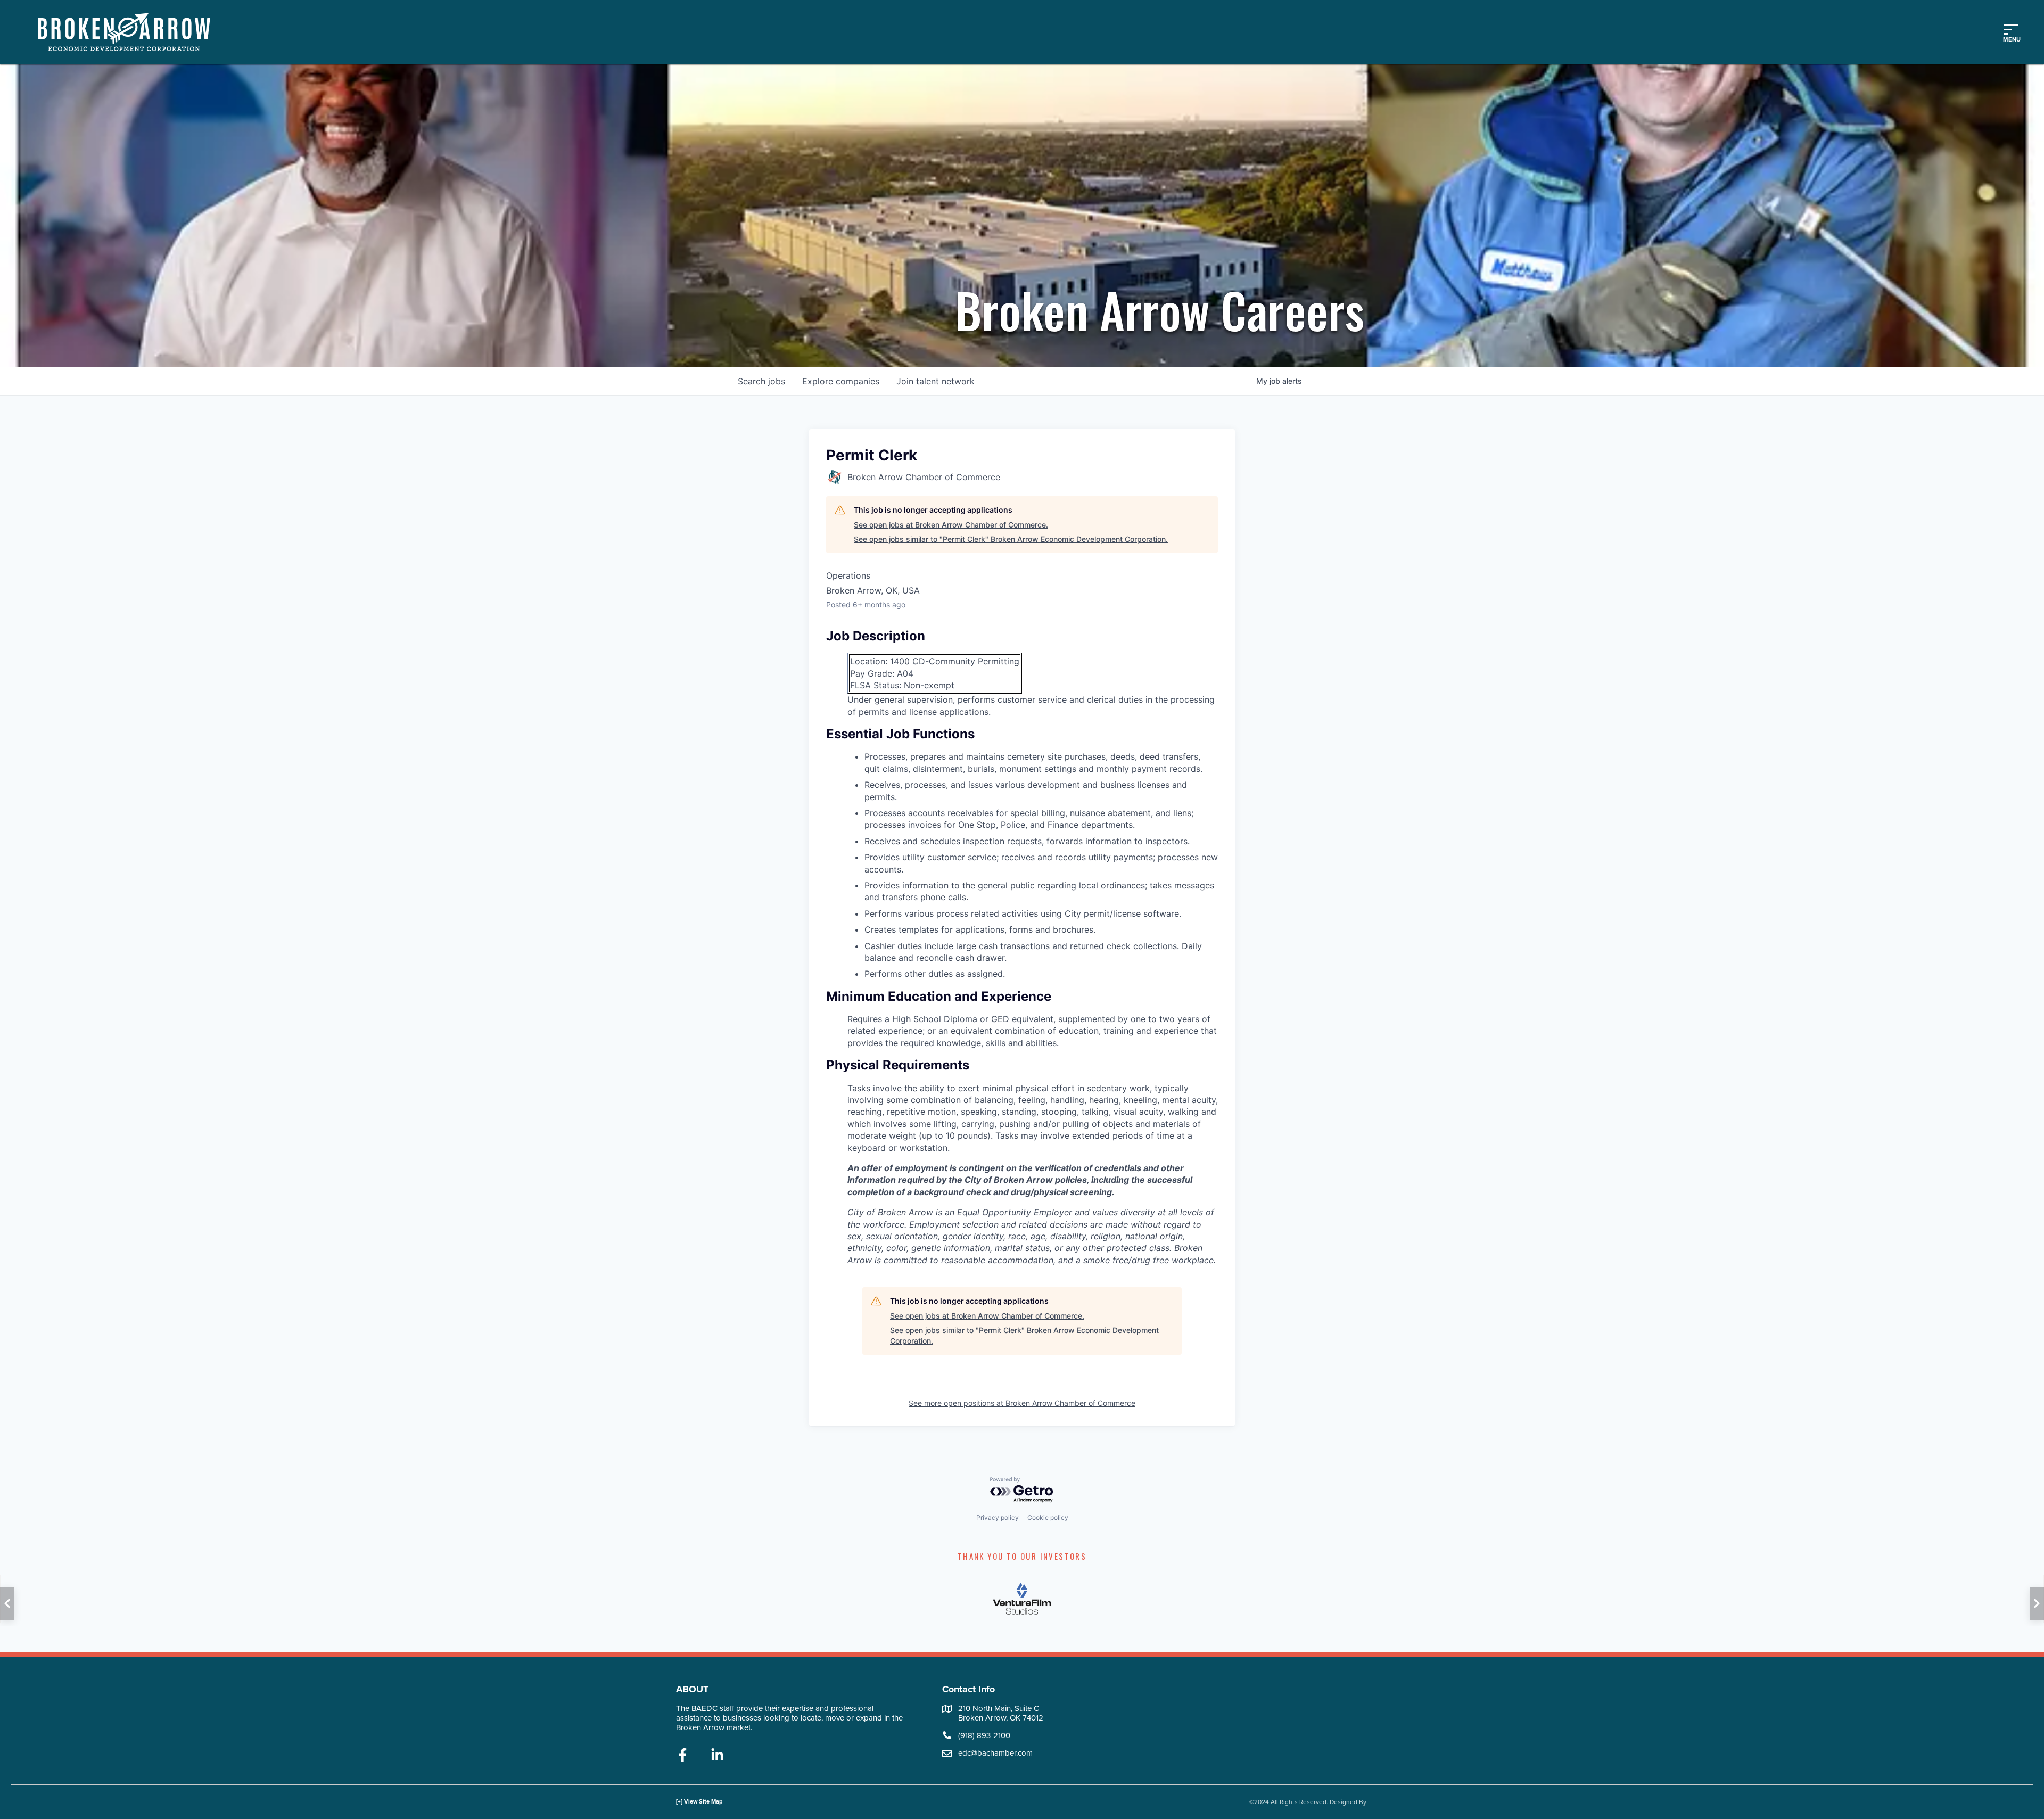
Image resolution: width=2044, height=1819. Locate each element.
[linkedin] (717, 1756)
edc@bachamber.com (995, 1753)
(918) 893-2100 (984, 1735)
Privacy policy (998, 1517)
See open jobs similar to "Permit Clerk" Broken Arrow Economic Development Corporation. (1011, 539)
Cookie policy (1048, 1517)
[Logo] (129, 32)
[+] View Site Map (699, 1802)
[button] (7, 1603)
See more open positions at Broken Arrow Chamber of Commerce (1022, 1403)
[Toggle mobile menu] (2010, 32)
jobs (761, 381)
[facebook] (683, 1756)
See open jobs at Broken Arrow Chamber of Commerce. (951, 525)
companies (841, 381)
